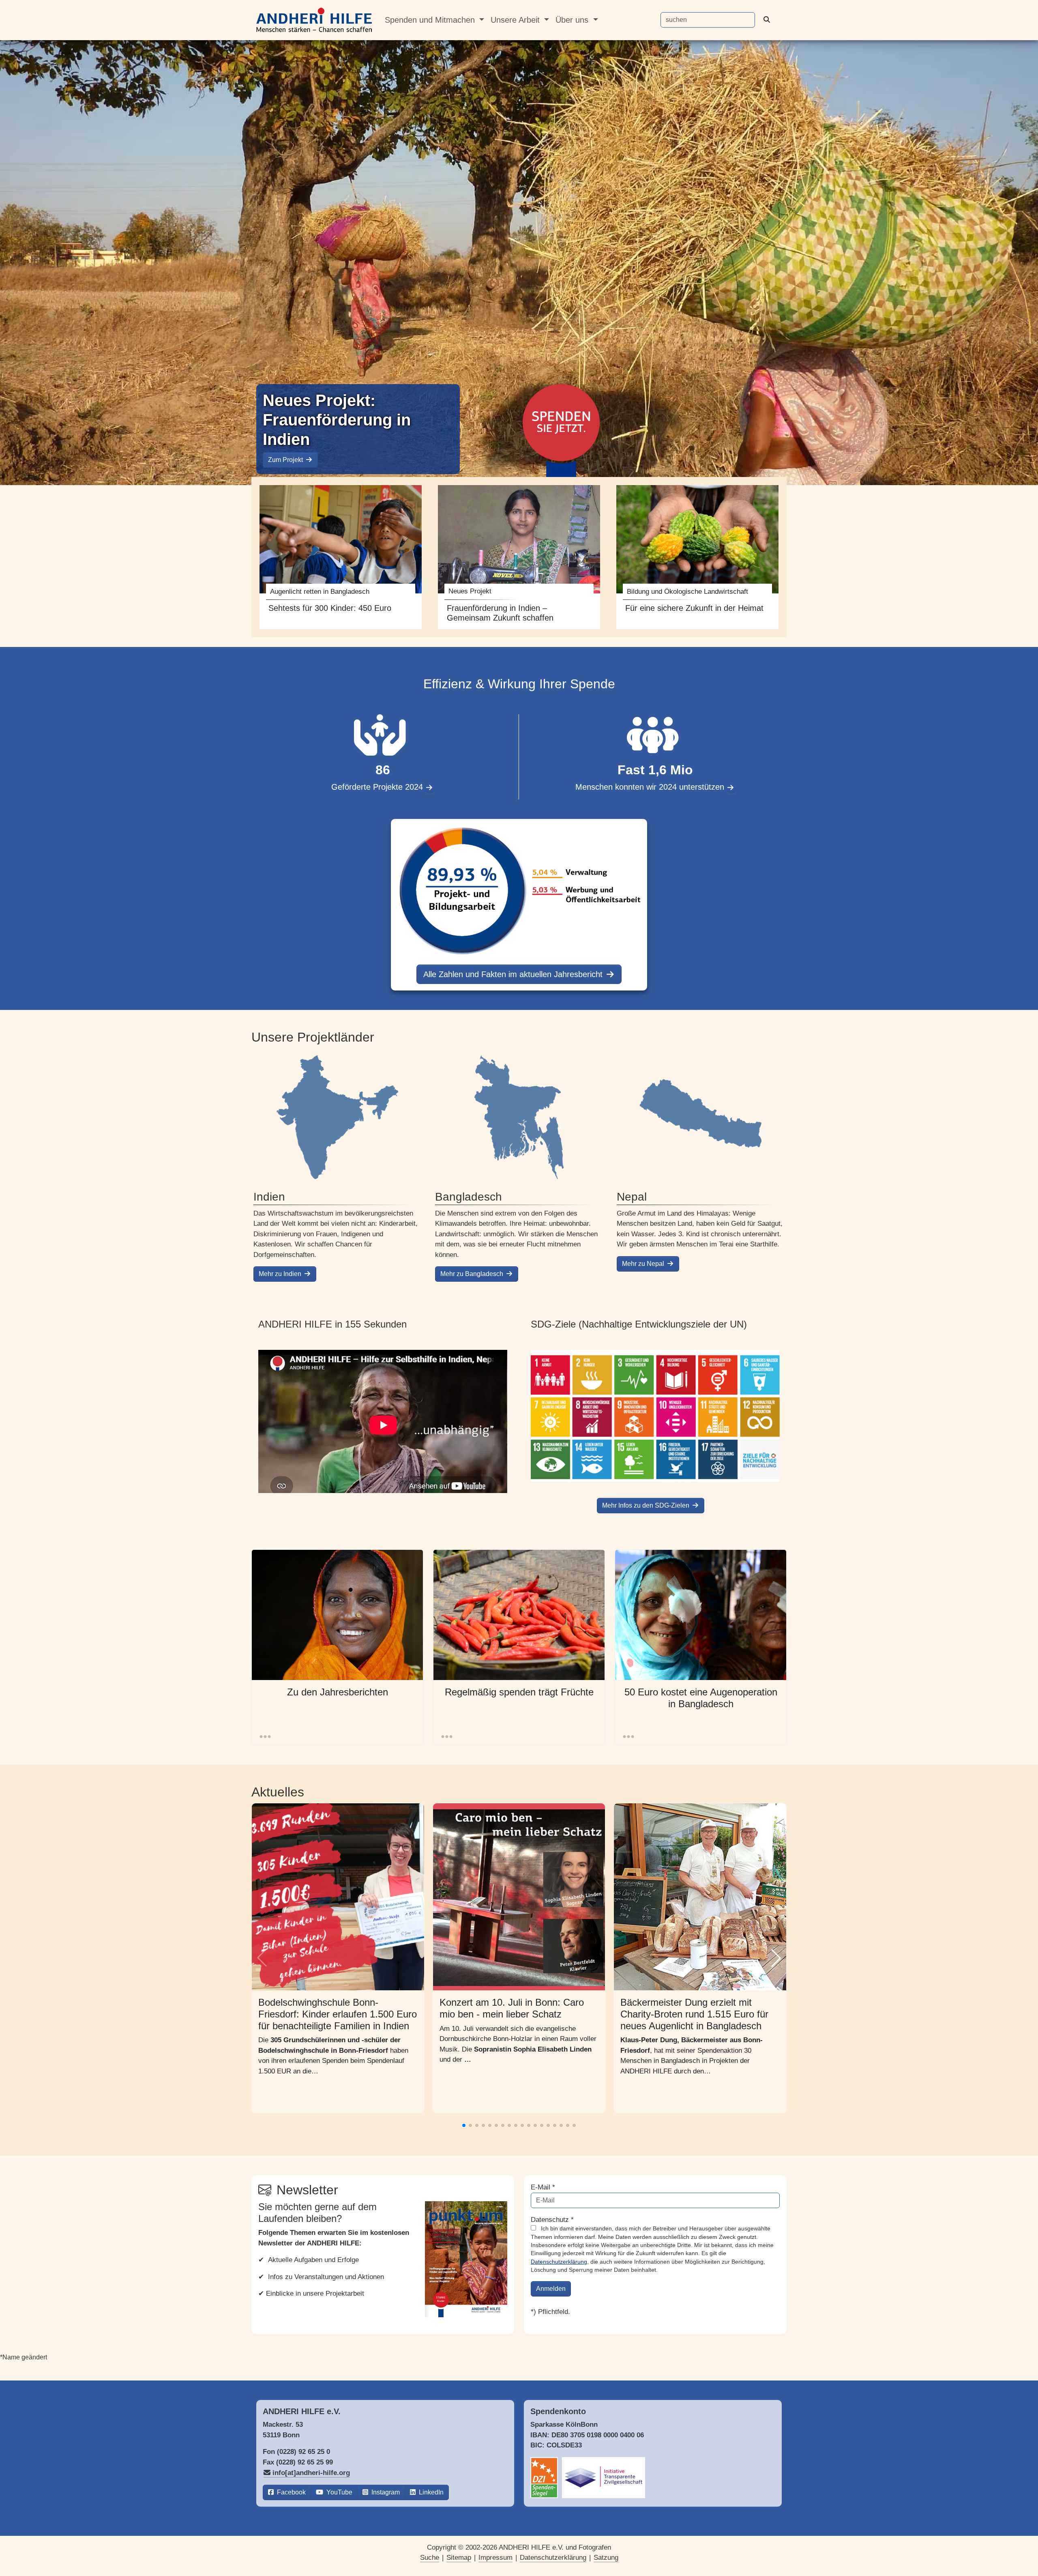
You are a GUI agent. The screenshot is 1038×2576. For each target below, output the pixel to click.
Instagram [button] (385, 2492)
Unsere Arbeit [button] (516, 20)
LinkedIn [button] (430, 2492)
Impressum (495, 2558)
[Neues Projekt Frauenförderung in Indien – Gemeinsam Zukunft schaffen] (519, 557)
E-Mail (543, 2187)
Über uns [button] (573, 20)
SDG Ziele (655, 1416)
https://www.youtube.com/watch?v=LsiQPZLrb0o (383, 1421)
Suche (430, 2558)
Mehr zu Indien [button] (281, 1274)
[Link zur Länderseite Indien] (337, 1117)
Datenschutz (552, 2220)
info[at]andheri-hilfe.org (311, 2473)
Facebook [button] (291, 2492)
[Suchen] (770, 20)
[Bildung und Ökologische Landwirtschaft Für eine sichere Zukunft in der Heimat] (697, 557)
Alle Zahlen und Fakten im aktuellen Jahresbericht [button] (514, 974)
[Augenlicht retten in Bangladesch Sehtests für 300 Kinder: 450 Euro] (341, 557)
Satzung (606, 2558)
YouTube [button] (339, 2492)
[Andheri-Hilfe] (314, 20)
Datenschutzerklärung (559, 2262)
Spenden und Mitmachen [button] (431, 20)
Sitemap (459, 2558)
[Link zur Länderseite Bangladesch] (519, 1117)
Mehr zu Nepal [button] (644, 1264)
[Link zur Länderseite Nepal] (701, 1117)
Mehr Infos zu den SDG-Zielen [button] (647, 1505)
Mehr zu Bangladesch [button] (473, 1274)
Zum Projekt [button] (286, 460)
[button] (776, 1958)
